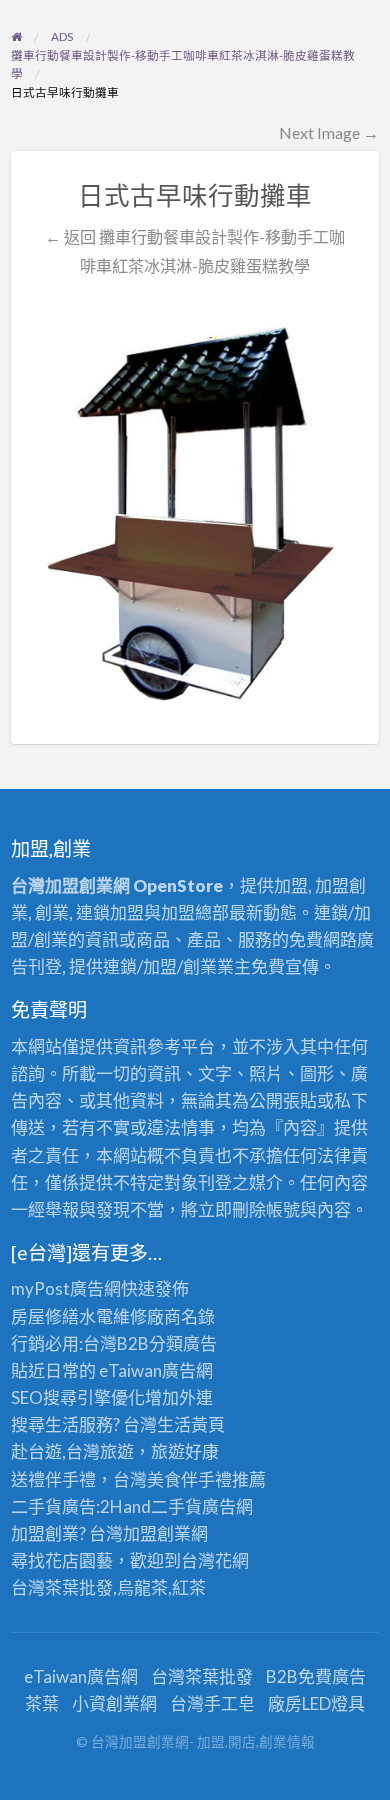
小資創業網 (114, 1703)
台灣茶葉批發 (62, 1587)
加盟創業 (157, 1533)
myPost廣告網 (66, 1288)
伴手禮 (206, 1479)
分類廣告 (183, 1343)
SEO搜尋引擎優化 (78, 1397)
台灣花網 (215, 1560)
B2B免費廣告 (316, 1676)
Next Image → (329, 132)
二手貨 (176, 1506)
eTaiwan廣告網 (156, 1370)
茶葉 (42, 1703)
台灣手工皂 (212, 1703)
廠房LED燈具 (316, 1703)
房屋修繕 (45, 1316)
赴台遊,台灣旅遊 (72, 1451)
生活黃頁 (191, 1424)
